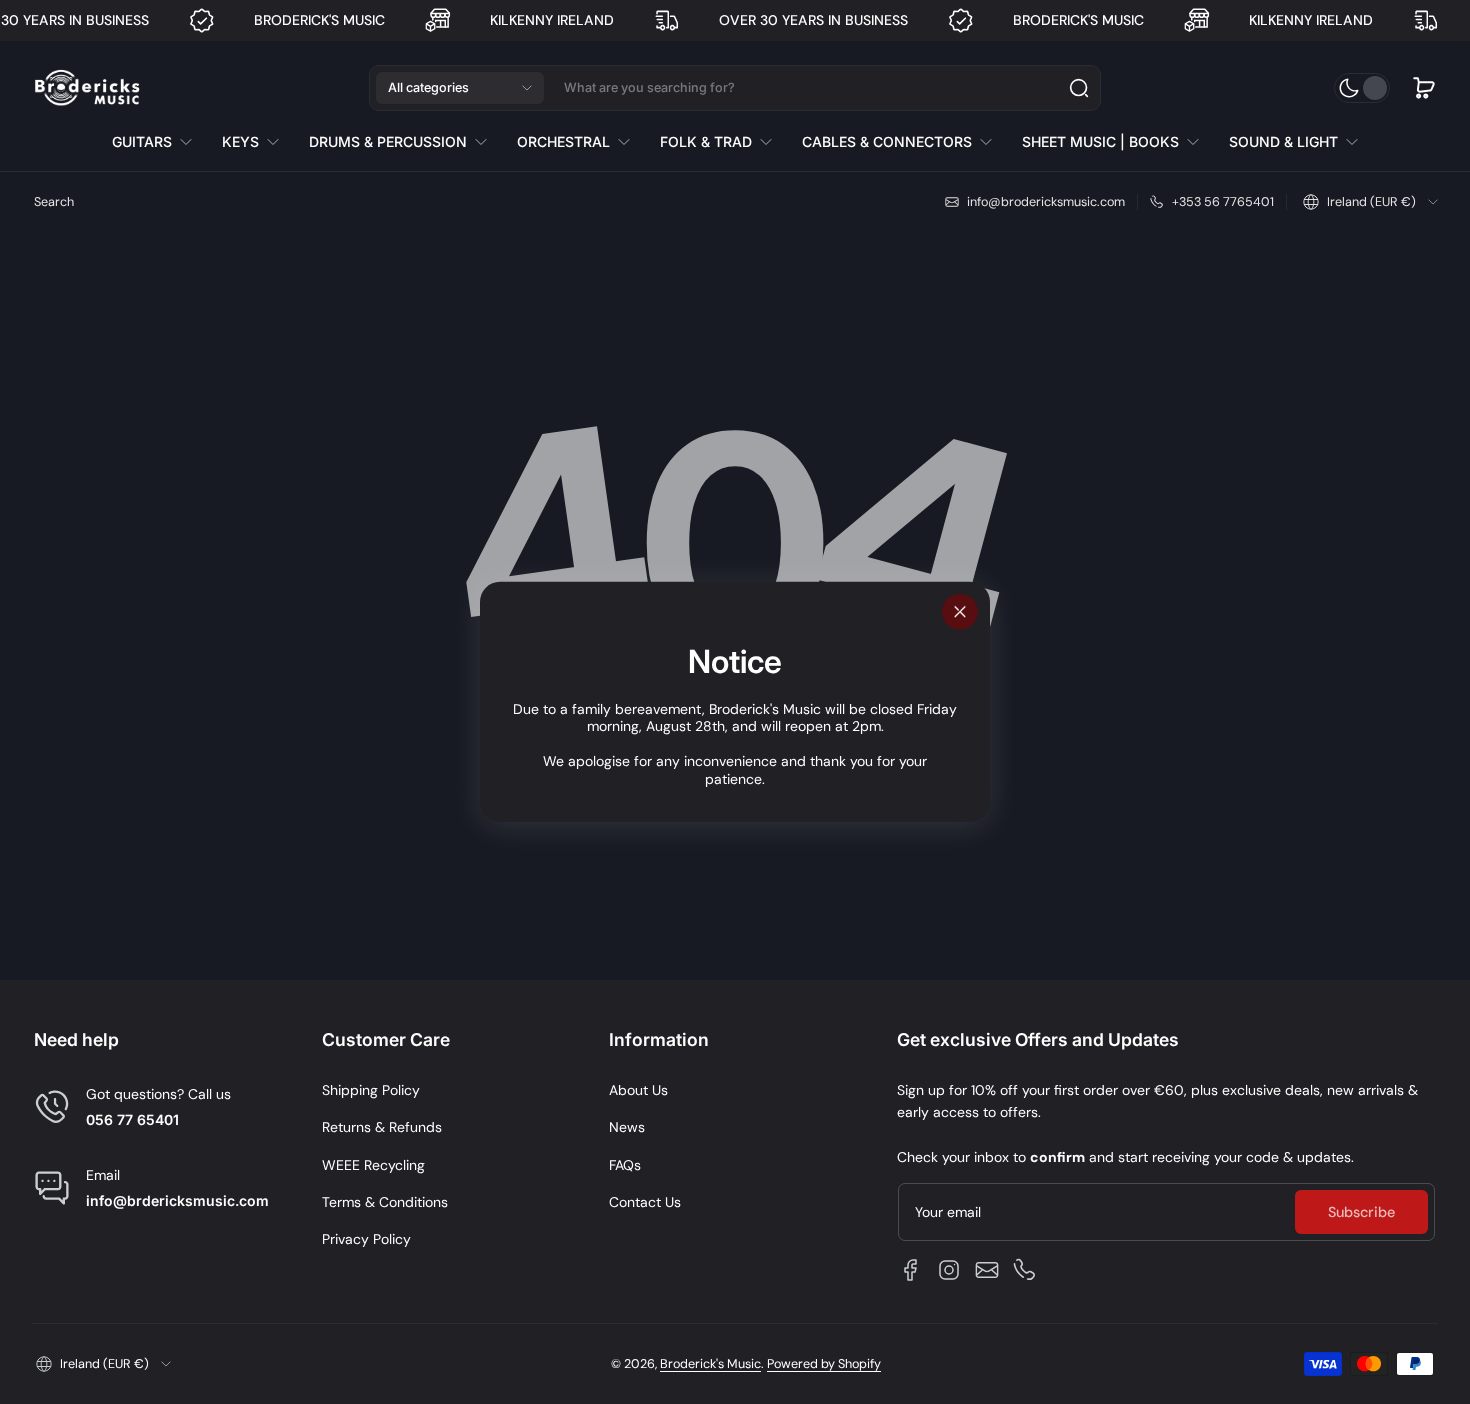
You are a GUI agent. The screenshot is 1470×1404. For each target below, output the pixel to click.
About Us (638, 1090)
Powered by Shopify (824, 1364)
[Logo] (87, 88)
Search (54, 202)
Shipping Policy (371, 1090)
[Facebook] (911, 1270)
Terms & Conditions (385, 1202)
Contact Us (645, 1202)
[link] (159, 142)
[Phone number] (1025, 1270)
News (627, 1127)
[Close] (960, 612)
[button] (460, 88)
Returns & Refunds (382, 1127)
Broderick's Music (710, 1364)
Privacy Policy (366, 1239)
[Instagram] (949, 1270)
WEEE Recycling (373, 1165)
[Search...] (1079, 88)
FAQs (625, 1165)
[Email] (987, 1270)
